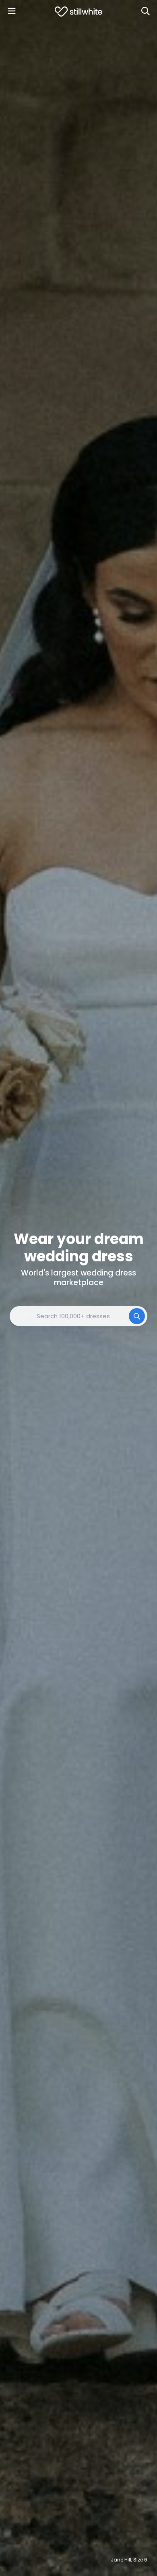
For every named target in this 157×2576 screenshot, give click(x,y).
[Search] (145, 11)
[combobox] (78, 1316)
